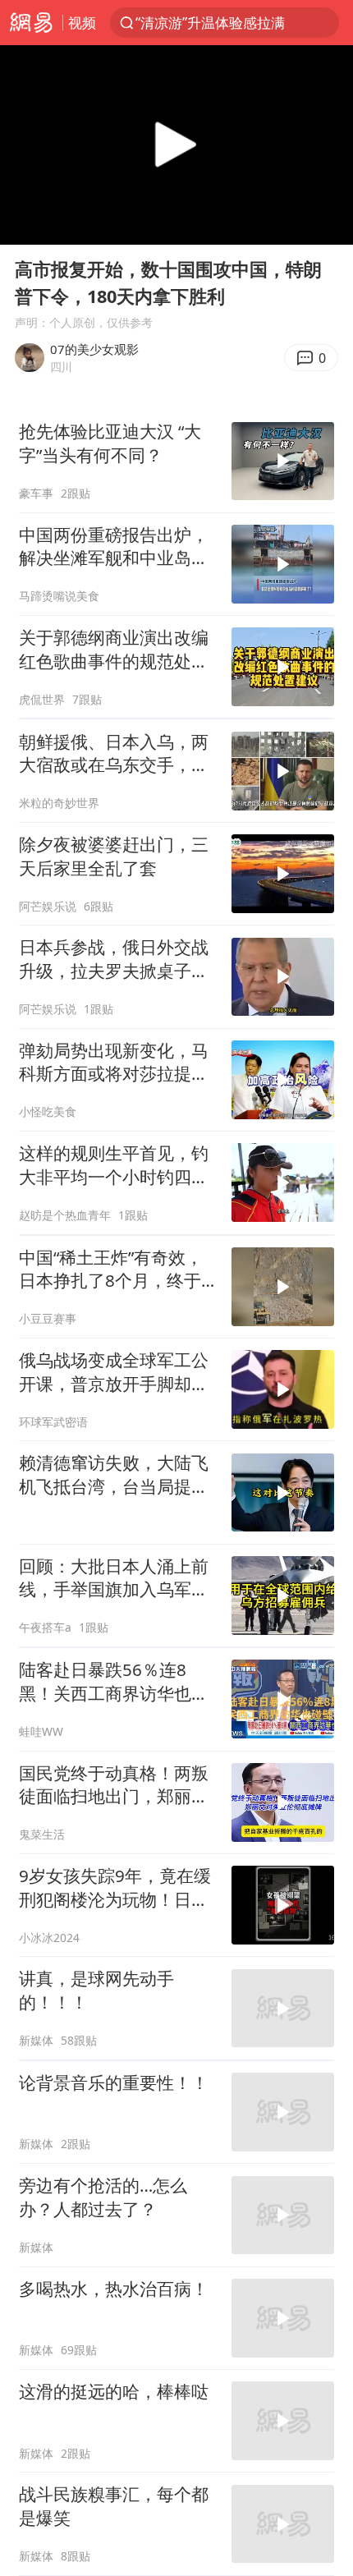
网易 (31, 23)
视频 (82, 23)
